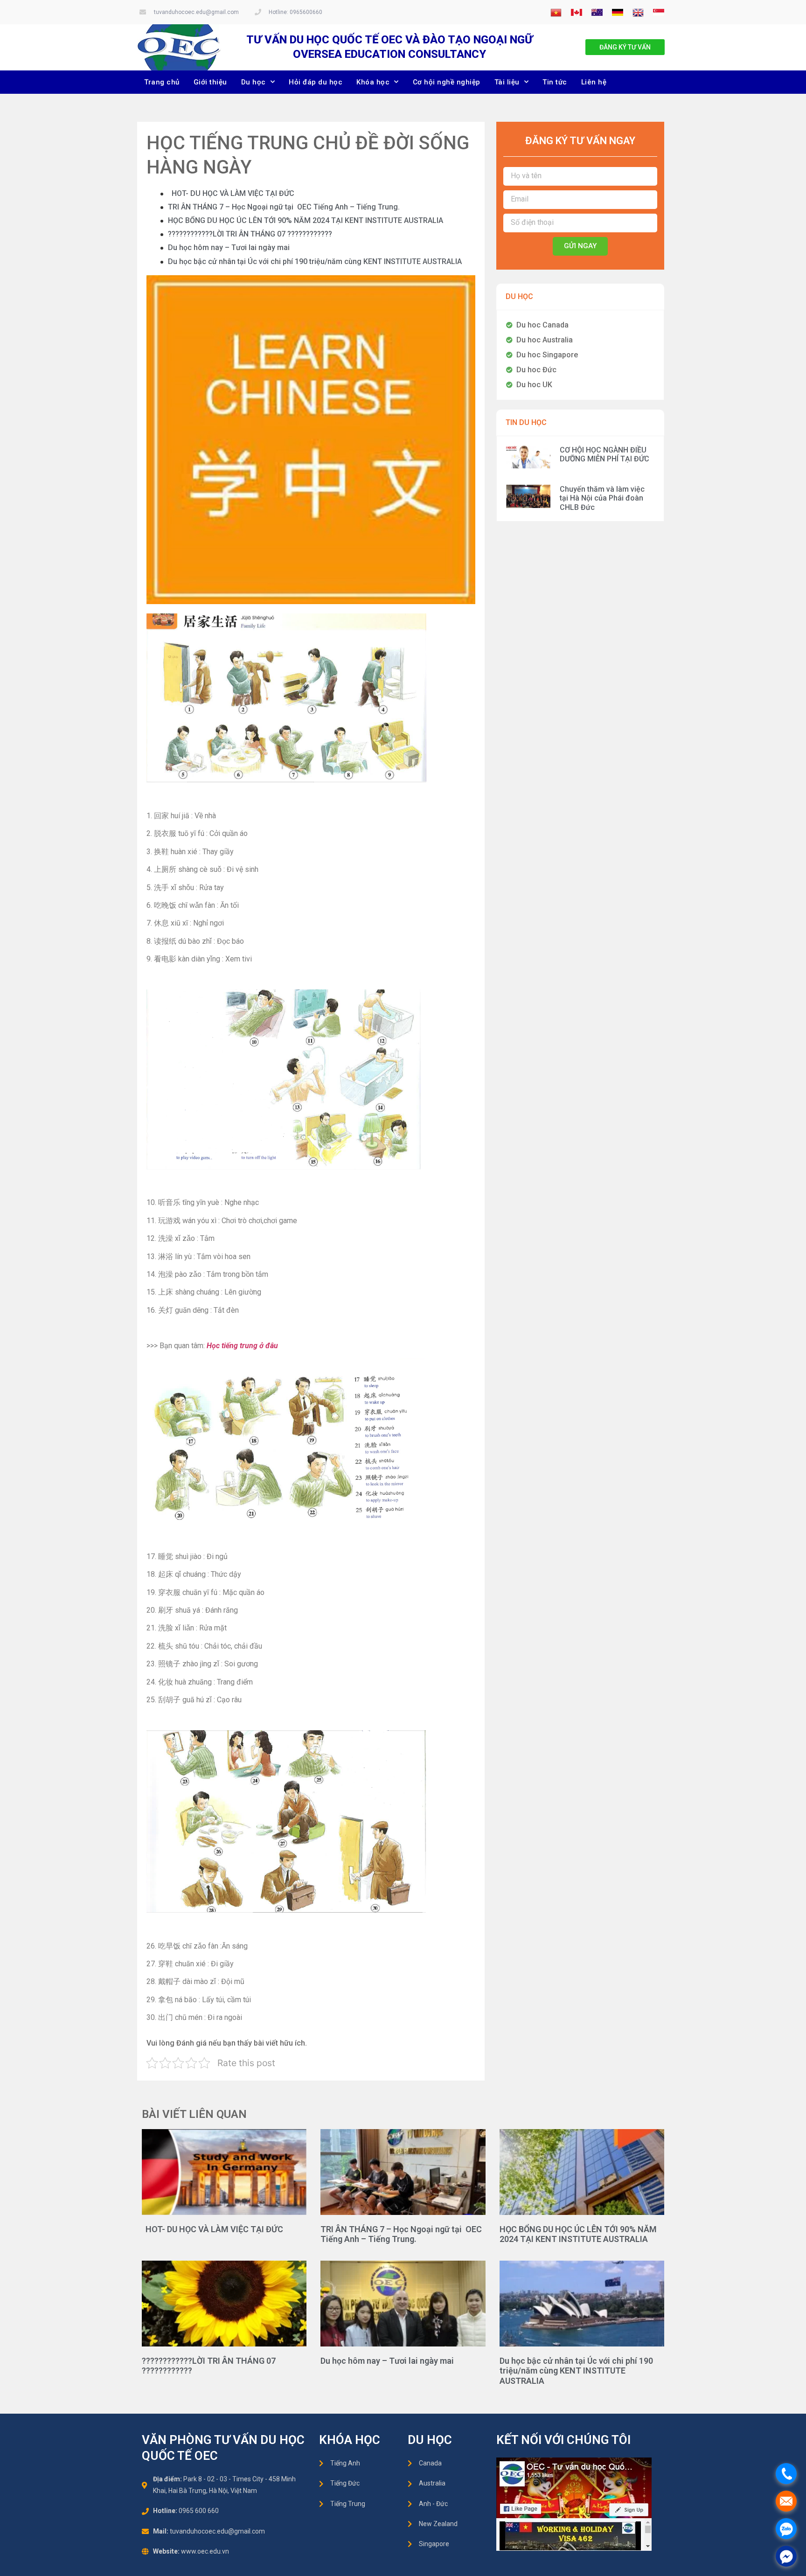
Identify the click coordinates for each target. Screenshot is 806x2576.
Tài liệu (507, 82)
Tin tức (555, 82)
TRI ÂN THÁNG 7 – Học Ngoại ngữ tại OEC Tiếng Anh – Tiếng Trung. (284, 207)
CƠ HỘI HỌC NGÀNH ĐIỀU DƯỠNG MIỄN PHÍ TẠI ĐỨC (604, 454)
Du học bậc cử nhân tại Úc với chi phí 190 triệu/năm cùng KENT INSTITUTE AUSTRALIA (315, 261)
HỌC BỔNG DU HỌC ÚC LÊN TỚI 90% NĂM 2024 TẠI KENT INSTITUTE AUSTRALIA (306, 220)
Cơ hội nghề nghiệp (447, 82)
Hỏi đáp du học (316, 82)
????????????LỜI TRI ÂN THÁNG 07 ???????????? (250, 234)
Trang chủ (162, 82)
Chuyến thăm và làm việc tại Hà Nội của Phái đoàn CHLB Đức (602, 498)
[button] (625, 47)
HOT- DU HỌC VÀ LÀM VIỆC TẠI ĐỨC (231, 193)
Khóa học (373, 82)
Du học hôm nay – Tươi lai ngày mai (229, 247)
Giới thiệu (210, 82)
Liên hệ (594, 82)
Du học (254, 82)
